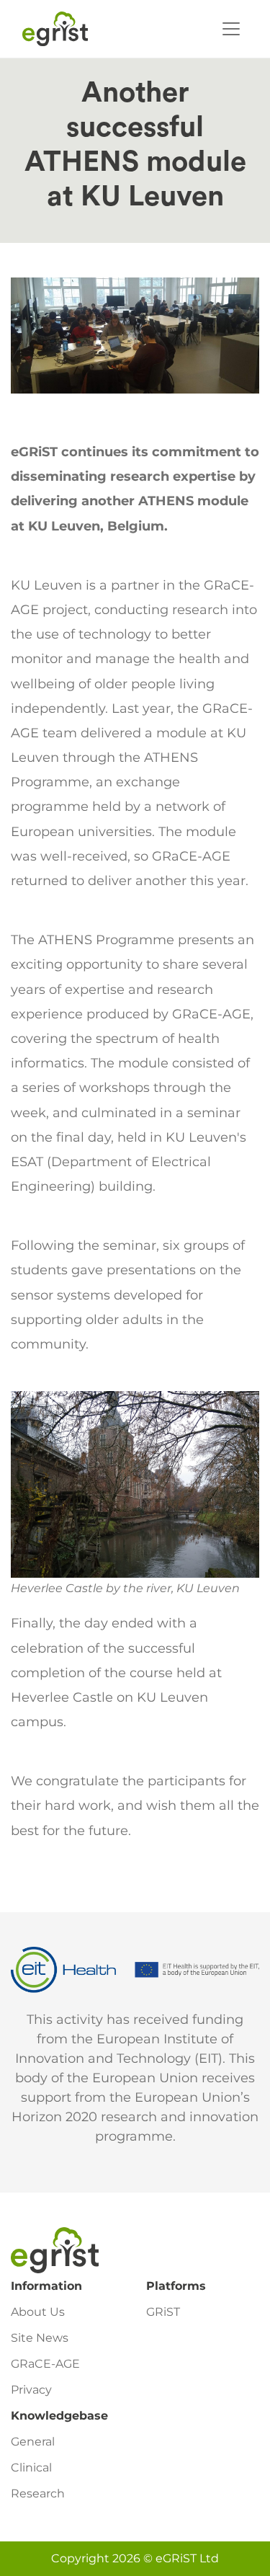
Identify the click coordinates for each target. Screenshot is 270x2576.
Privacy (31, 2390)
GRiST (163, 2312)
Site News (40, 2338)
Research (38, 2493)
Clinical (31, 2468)
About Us (38, 2312)
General (33, 2442)
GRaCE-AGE (45, 2364)
